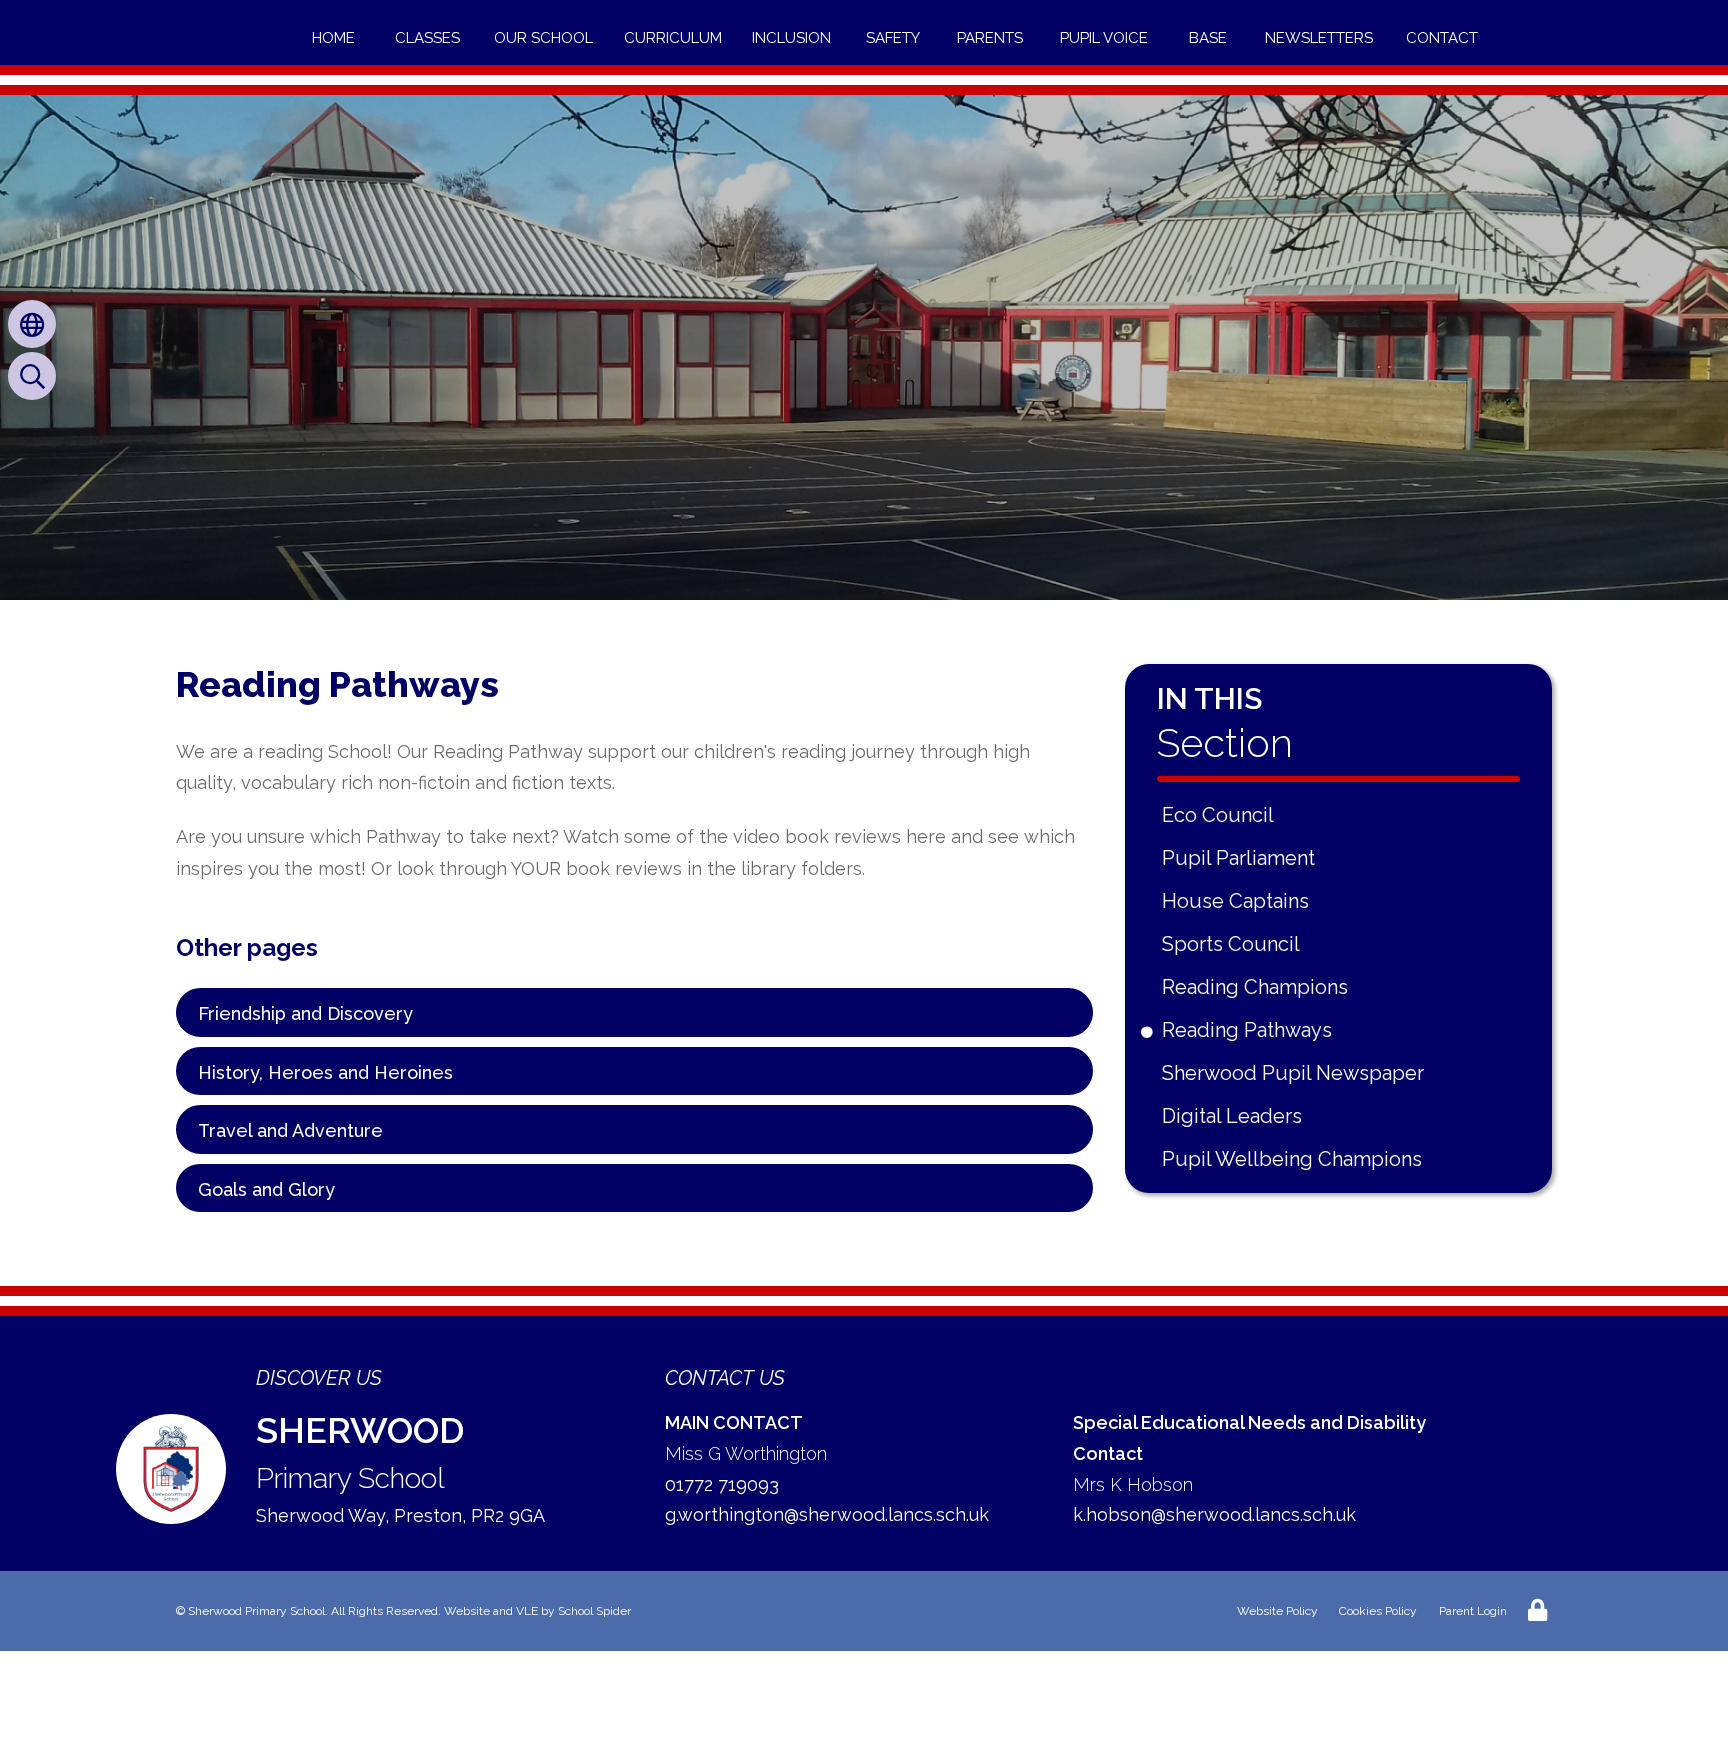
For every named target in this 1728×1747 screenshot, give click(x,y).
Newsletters (1319, 38)
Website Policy (1277, 1611)
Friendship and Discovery (305, 1013)
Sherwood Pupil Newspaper (1296, 1073)
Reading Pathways (1250, 1030)
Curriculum (673, 38)
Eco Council (1221, 815)
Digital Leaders (1235, 1116)
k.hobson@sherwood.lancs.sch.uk (1214, 1514)
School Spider (594, 1611)
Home (333, 38)
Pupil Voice (1104, 38)
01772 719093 (722, 1484)
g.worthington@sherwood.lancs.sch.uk (827, 1514)
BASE (1208, 38)
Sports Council (1234, 944)
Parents (990, 38)
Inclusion (791, 38)
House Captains (1239, 901)
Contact (1442, 38)
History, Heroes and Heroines (325, 1072)
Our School (543, 38)
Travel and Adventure (290, 1130)
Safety (893, 38)
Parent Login (1473, 1611)
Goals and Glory (266, 1189)
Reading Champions (1258, 987)
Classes (427, 38)
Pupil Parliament (1242, 858)
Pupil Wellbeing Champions (1295, 1159)
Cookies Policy (1378, 1611)
